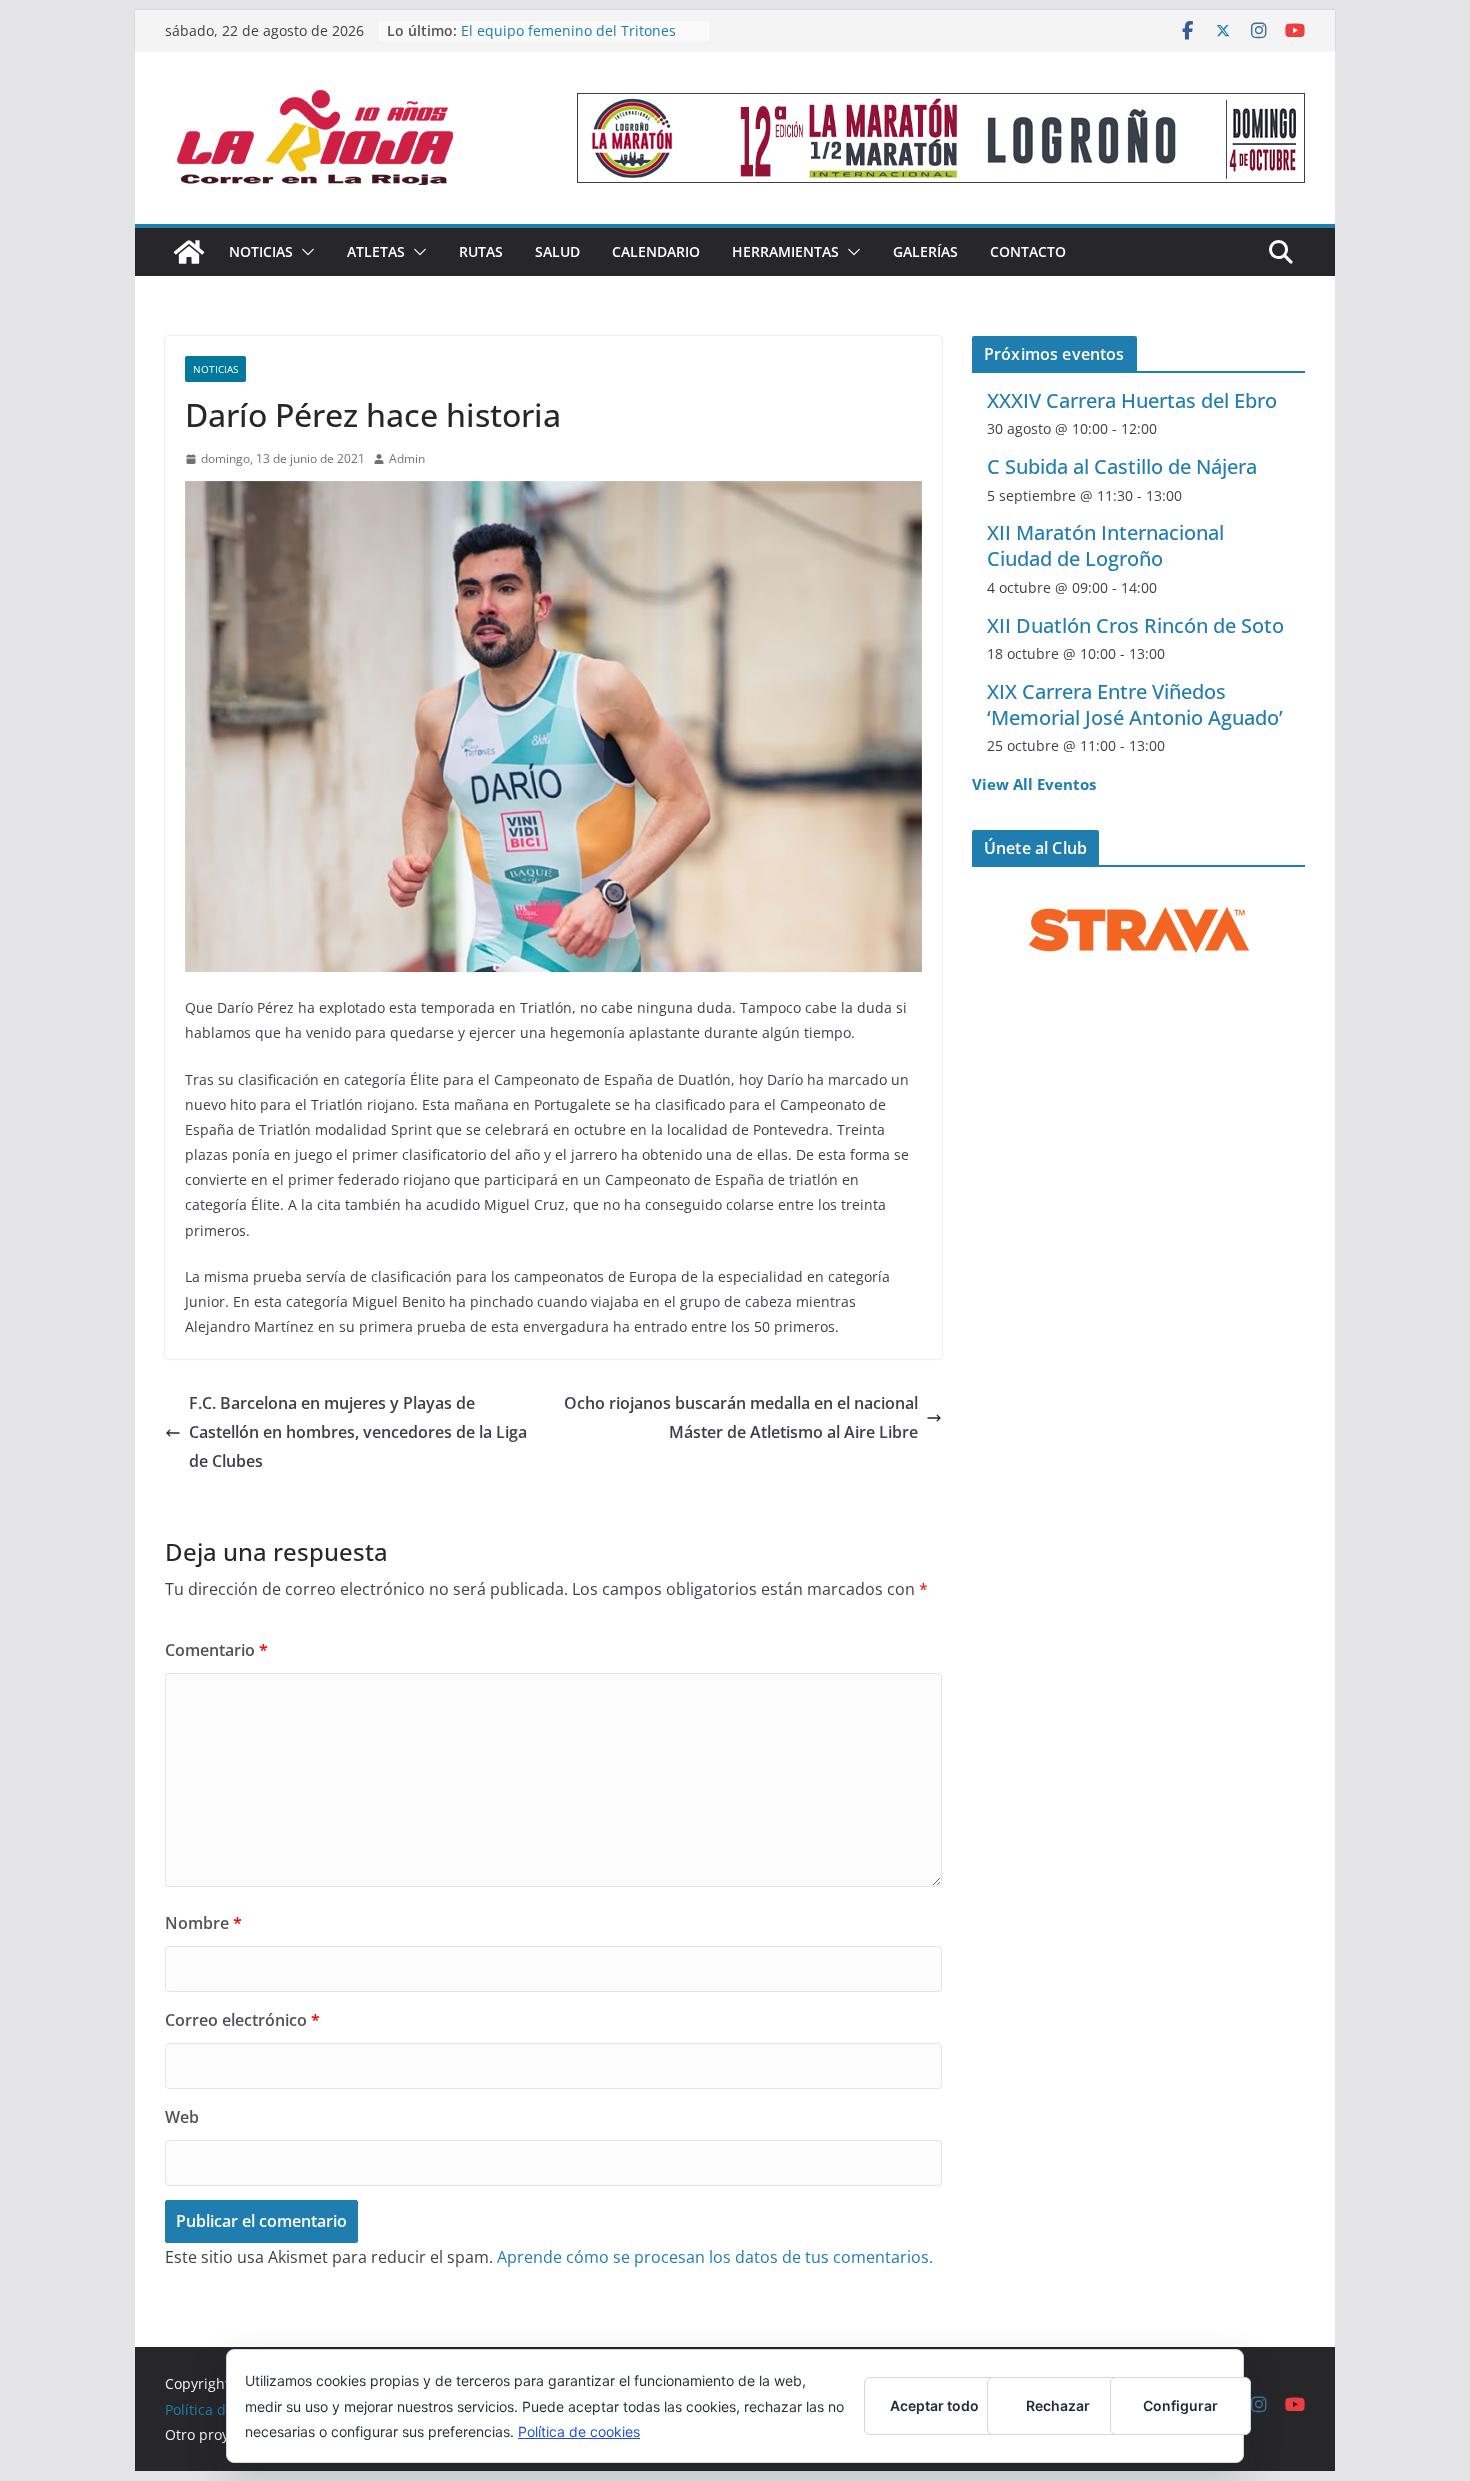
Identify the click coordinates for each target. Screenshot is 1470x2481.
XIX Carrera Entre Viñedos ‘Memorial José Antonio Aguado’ (1135, 704)
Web (182, 2117)
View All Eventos (1034, 784)
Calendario (656, 251)
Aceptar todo (934, 2405)
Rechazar (1058, 2405)
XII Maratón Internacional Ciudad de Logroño (1105, 545)
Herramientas (785, 251)
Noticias (261, 251)
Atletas (376, 251)
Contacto (1028, 251)
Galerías (925, 251)
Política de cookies (579, 2431)
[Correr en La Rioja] (189, 252)
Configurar (1180, 2405)
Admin (407, 458)
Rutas (481, 251)
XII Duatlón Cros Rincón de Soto (1135, 625)
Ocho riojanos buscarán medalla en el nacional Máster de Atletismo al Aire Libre (741, 1417)
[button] (304, 252)
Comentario (216, 1650)
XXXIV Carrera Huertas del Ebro (1132, 400)
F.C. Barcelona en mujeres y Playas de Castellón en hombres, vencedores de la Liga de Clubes (358, 1432)
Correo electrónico (242, 2020)
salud (557, 251)
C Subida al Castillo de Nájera (1122, 466)
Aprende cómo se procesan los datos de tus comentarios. (715, 2257)
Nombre (203, 1923)
